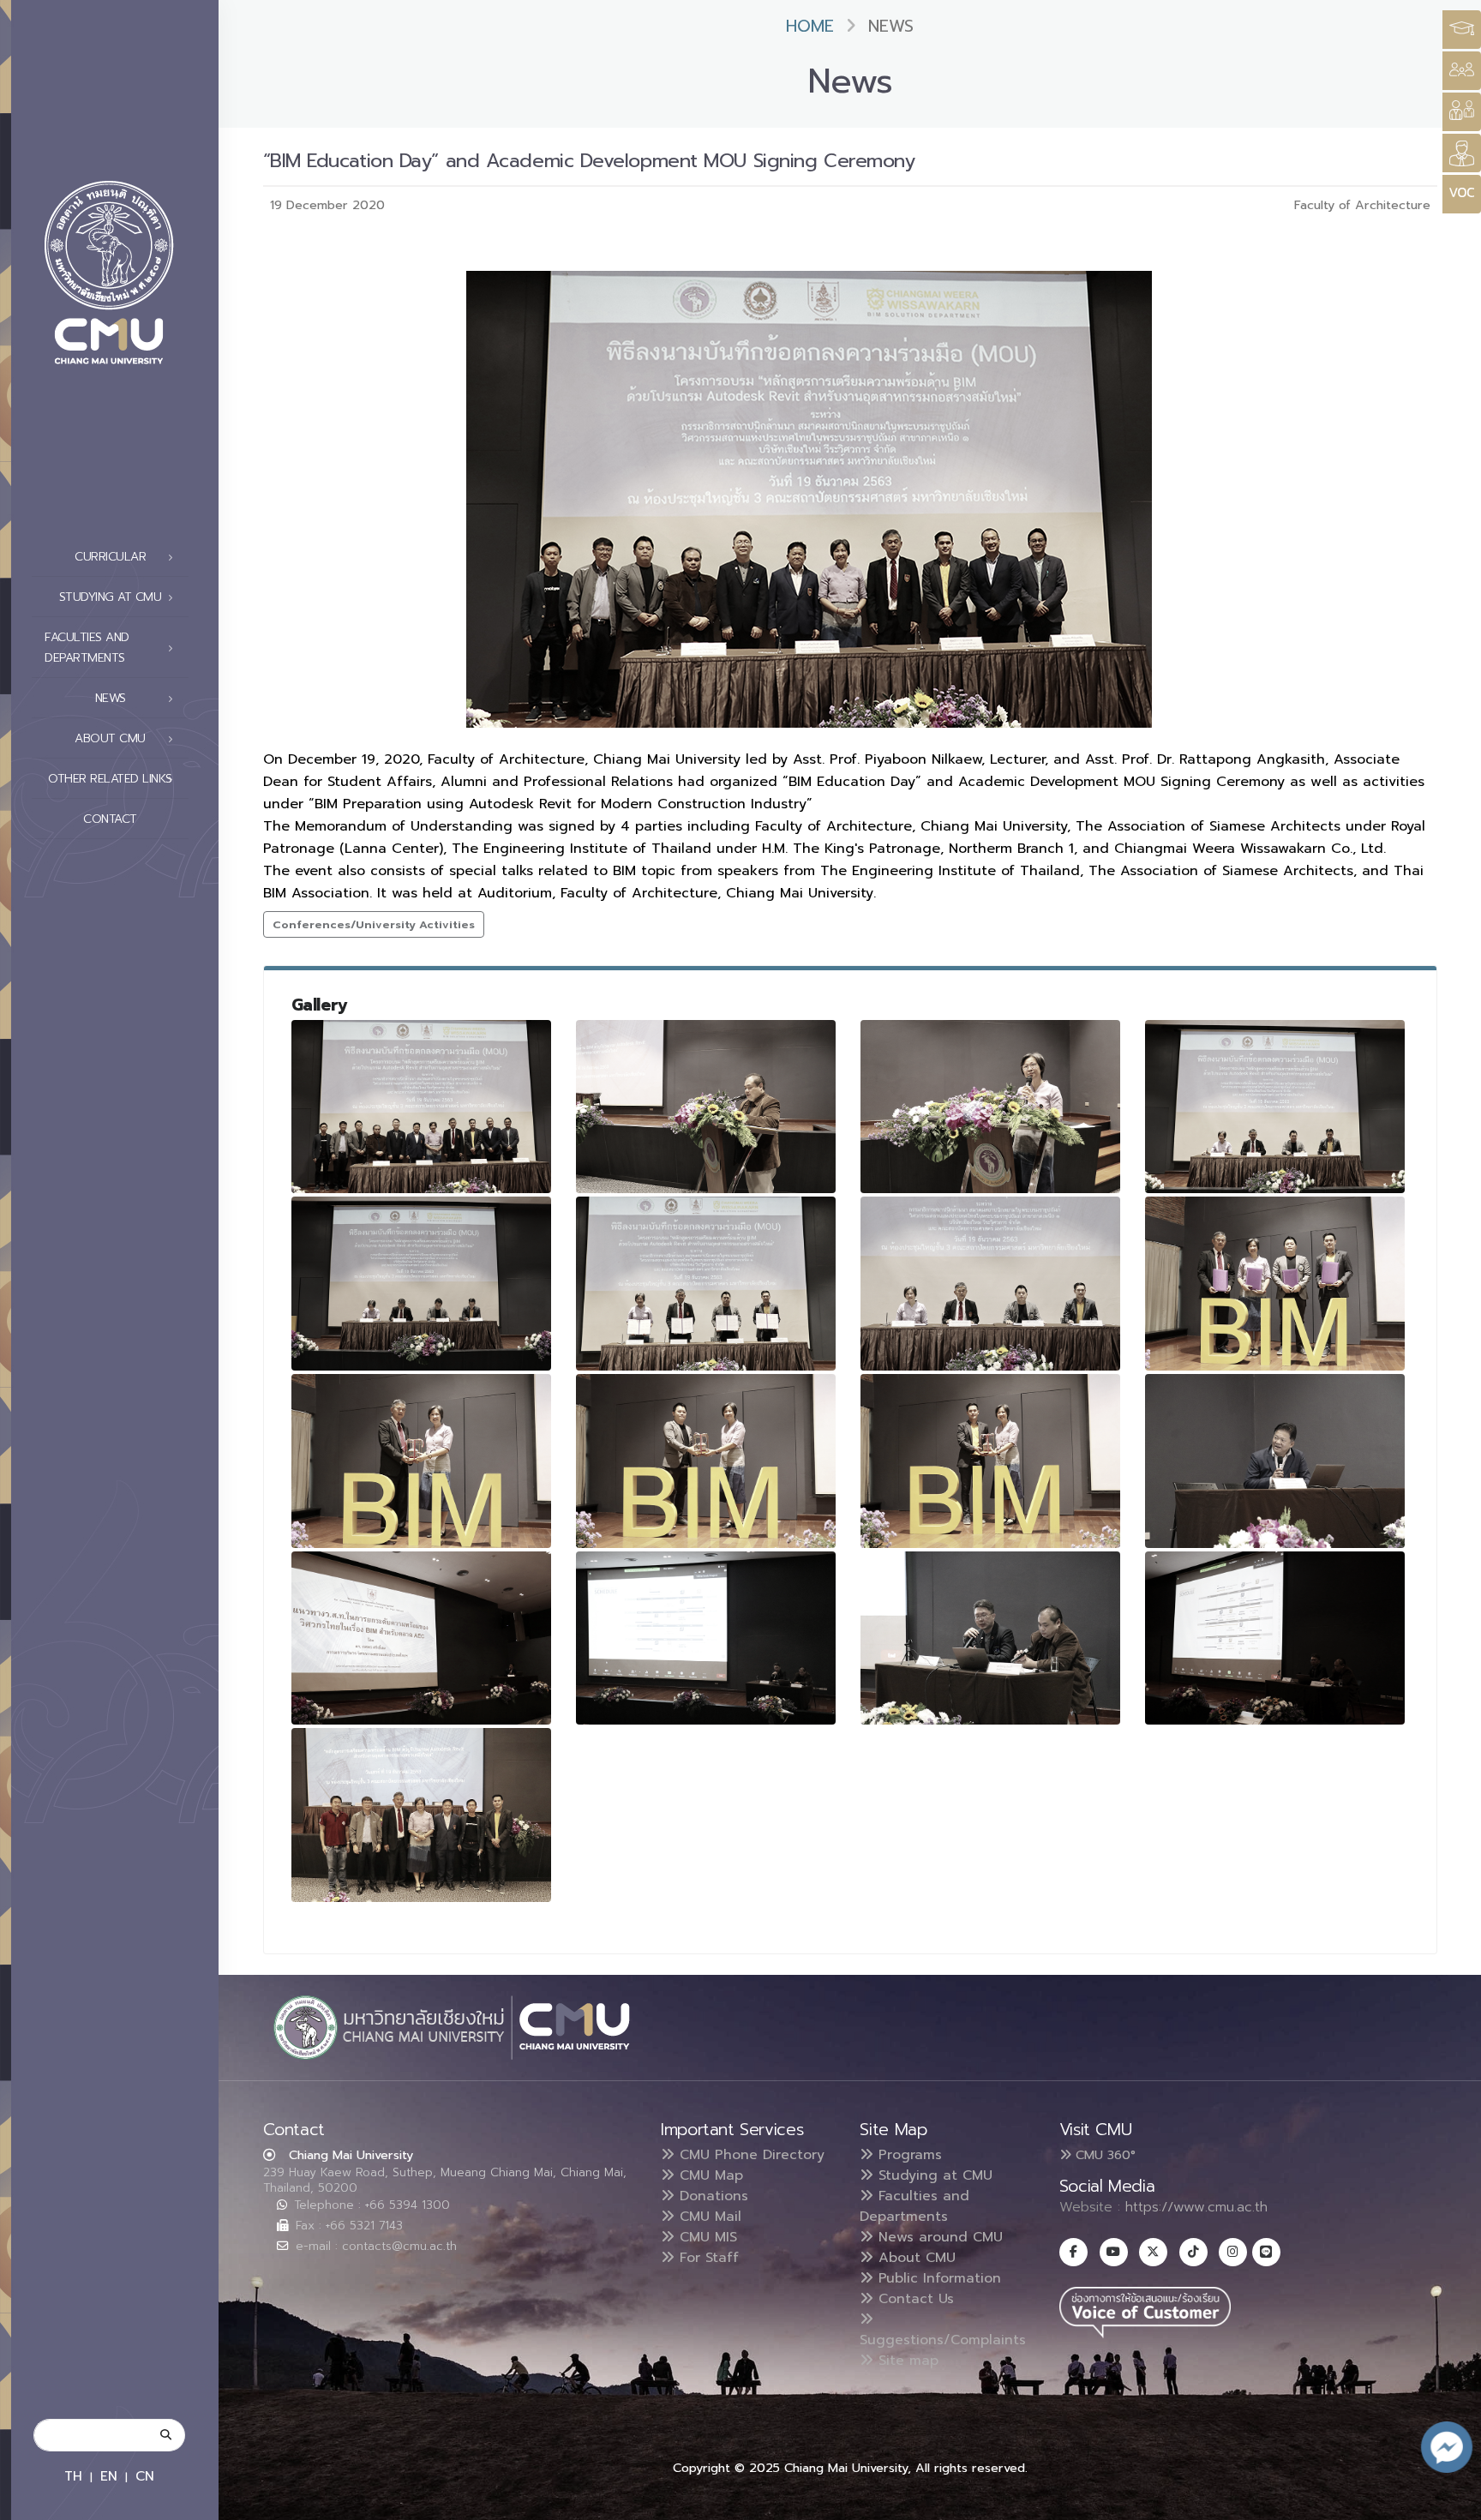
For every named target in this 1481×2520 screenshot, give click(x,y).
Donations (711, 2196)
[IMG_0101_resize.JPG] (1275, 1284)
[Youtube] (1114, 2252)
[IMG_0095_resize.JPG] (706, 1284)
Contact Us (914, 2299)
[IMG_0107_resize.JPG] (706, 1461)
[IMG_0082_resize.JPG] (422, 1284)
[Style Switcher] (1462, 71)
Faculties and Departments (914, 2206)
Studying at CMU (933, 2175)
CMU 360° (1103, 2155)
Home (810, 26)
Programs (908, 2155)
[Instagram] (1233, 2252)
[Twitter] (1153, 2252)
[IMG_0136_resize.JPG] (706, 1638)
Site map (906, 2361)
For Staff (707, 2258)
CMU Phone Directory (749, 2155)
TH (73, 2476)
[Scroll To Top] (1451, 2501)
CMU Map (709, 2175)
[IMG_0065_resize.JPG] (991, 1107)
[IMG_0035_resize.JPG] (422, 1815)
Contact (110, 819)
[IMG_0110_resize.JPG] (991, 1461)
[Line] (1266, 2252)
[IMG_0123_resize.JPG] (1275, 1461)
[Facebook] (1073, 2252)
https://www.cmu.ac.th (1196, 2207)
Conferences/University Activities (374, 924)
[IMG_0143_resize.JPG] (1275, 1638)
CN (145, 2476)
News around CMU (938, 2237)
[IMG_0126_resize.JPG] (422, 1638)
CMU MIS (706, 2237)
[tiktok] (1193, 2252)
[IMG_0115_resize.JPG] (422, 1107)
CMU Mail (708, 2217)
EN (109, 2476)
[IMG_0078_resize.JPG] (1275, 1107)
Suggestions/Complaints (943, 2340)
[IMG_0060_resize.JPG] (706, 1107)
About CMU (914, 2258)
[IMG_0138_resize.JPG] (991, 1638)
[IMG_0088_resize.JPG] (991, 1284)
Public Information (937, 2278)
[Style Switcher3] (1462, 30)
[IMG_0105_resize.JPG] (422, 1461)
